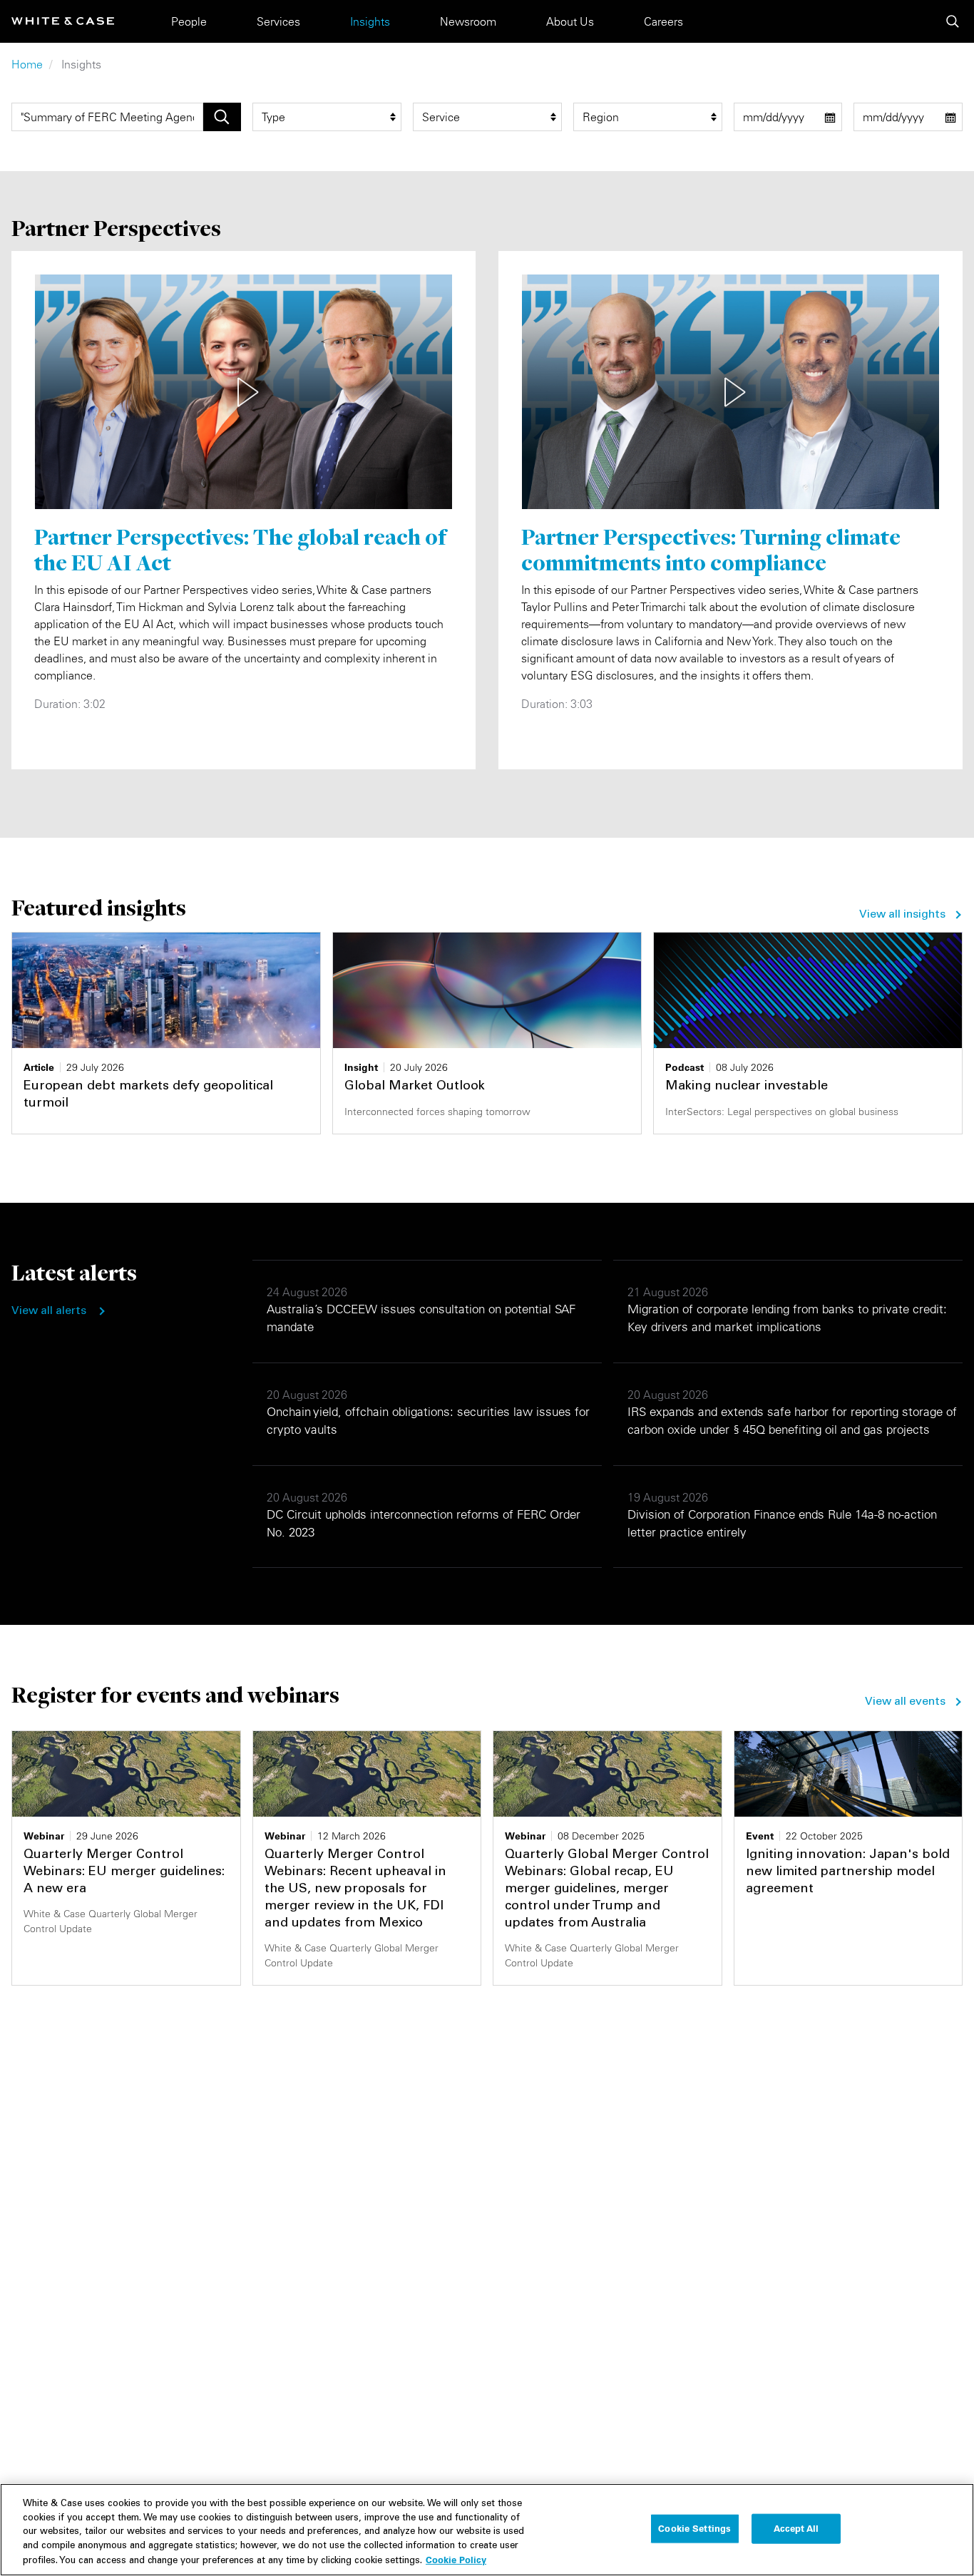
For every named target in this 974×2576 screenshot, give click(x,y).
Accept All (796, 2528)
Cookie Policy (456, 2560)
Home (27, 64)
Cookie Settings (694, 2528)
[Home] (63, 21)
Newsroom (468, 21)
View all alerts (49, 1311)
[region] (487, 2530)
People (189, 21)
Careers (663, 21)
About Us (570, 21)
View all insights (902, 915)
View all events (905, 1702)
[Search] (953, 21)
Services (278, 21)
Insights (370, 21)
